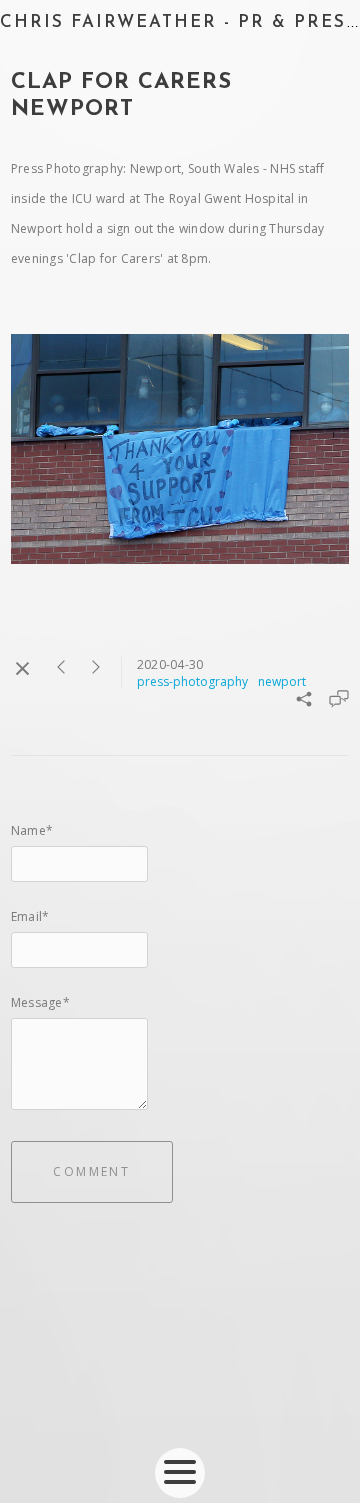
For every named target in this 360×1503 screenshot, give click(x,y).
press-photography (192, 681)
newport (282, 681)
